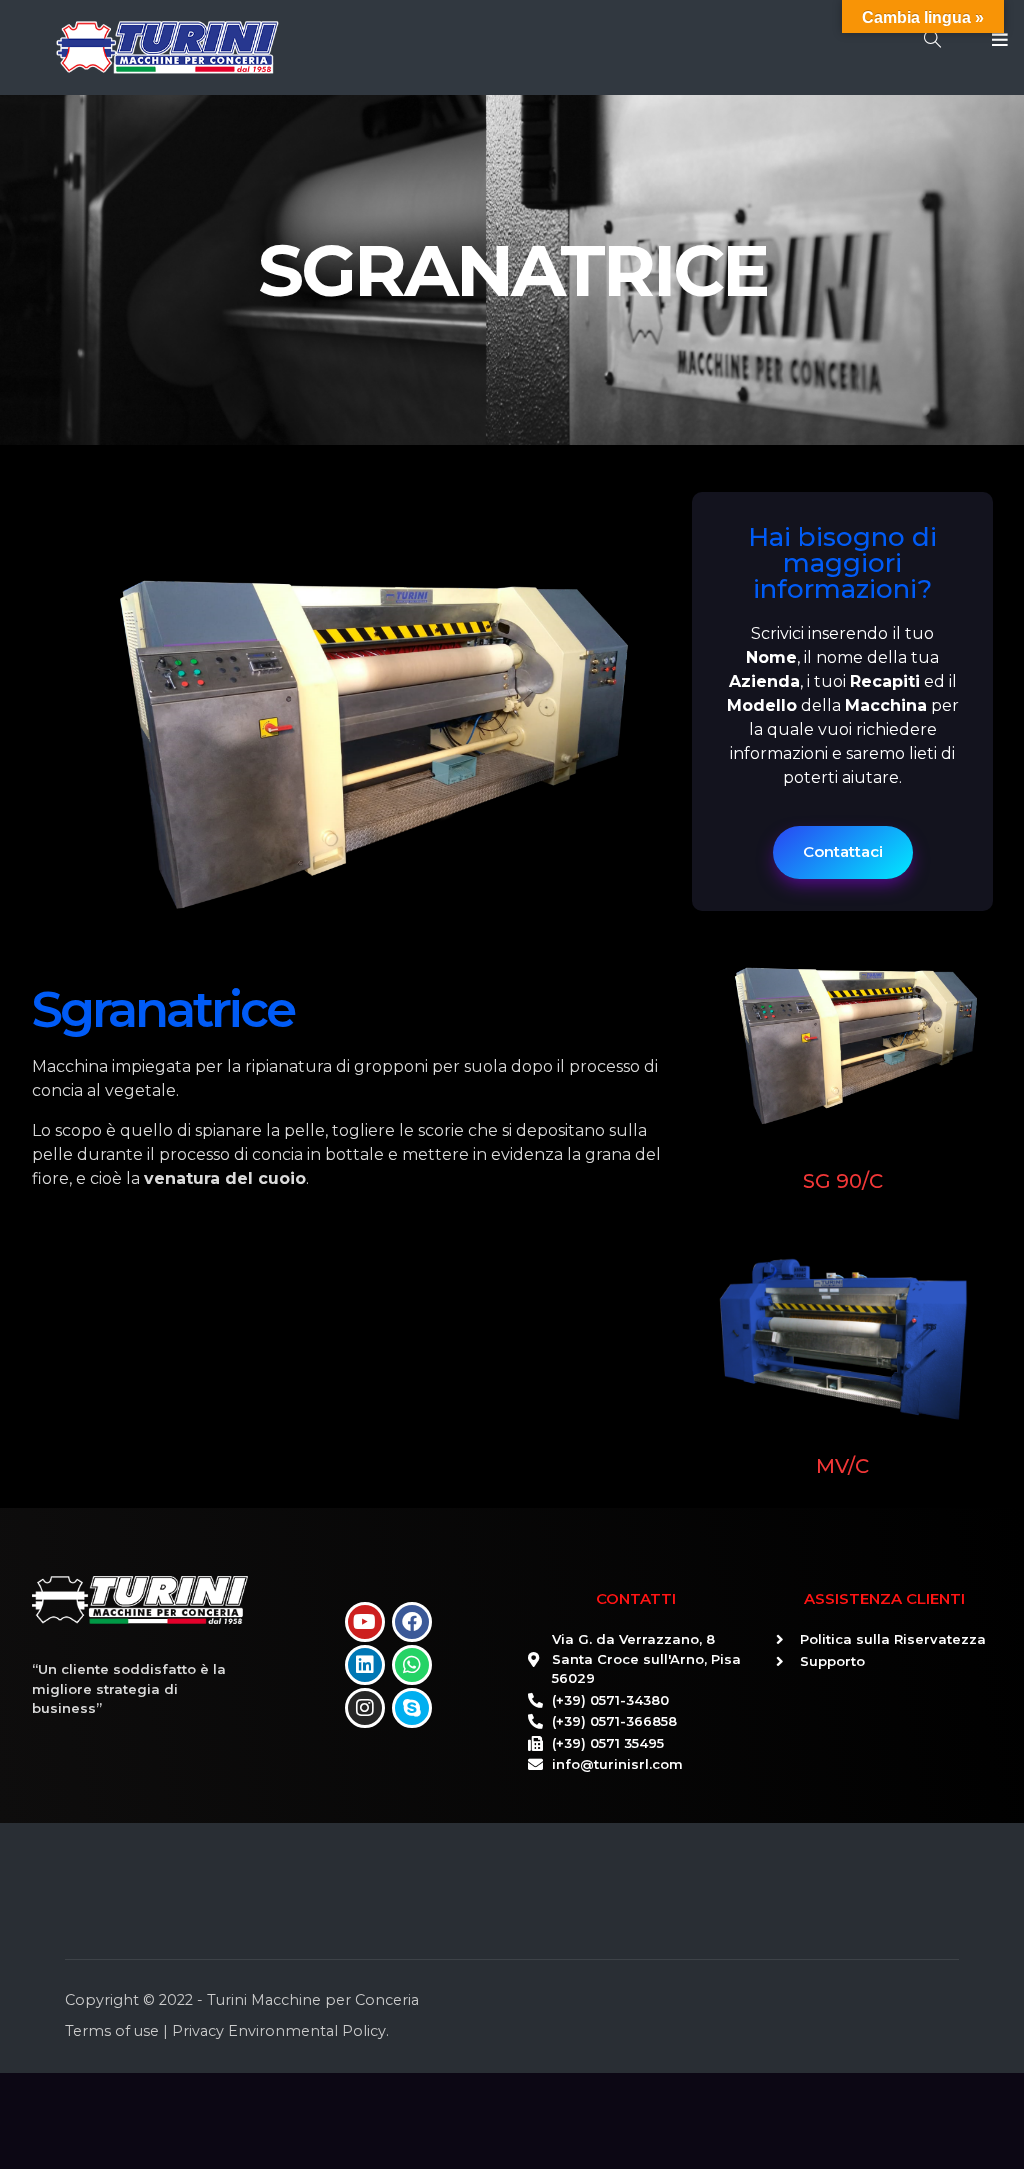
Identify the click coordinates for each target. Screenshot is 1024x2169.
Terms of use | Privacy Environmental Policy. (227, 2031)
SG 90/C (843, 1181)
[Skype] (412, 1708)
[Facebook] (412, 1622)
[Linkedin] (365, 1665)
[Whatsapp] (412, 1665)
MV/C (842, 1466)
